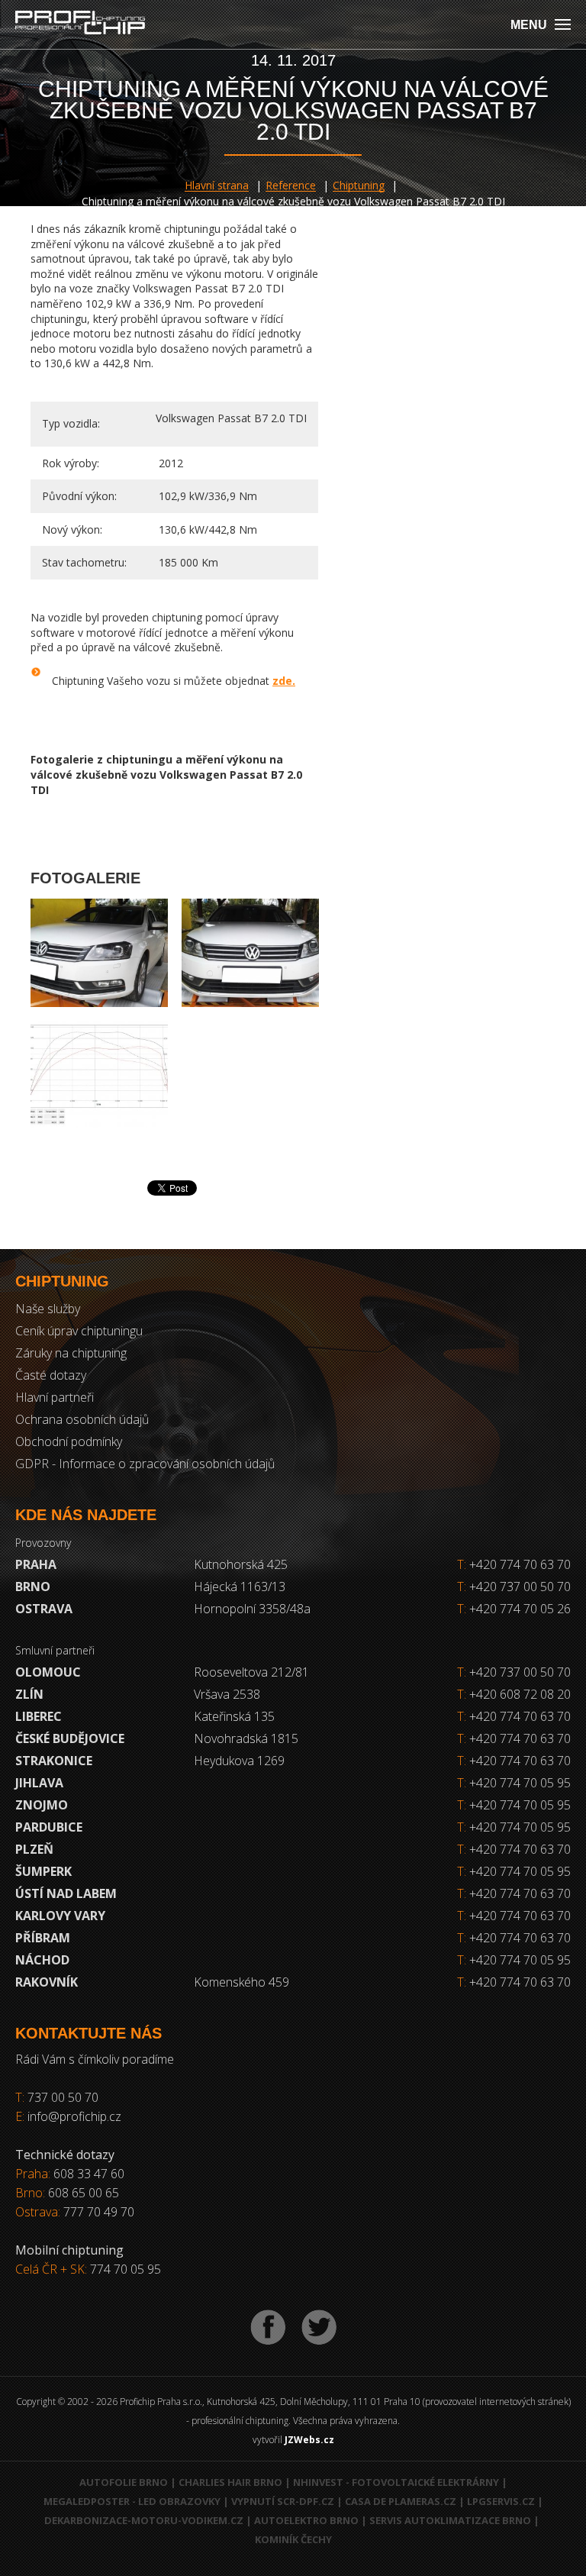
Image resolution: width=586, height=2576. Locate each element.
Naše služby (48, 1309)
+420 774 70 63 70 (514, 1564)
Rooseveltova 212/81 (251, 1672)
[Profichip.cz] (80, 24)
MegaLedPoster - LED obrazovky (132, 2501)
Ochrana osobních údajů (82, 1419)
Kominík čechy (293, 2539)
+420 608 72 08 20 (520, 1694)
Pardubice (49, 1827)
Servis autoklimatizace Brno (450, 2520)
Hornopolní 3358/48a (252, 1609)
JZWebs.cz (309, 2440)
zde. (284, 681)
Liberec (39, 1716)
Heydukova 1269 (239, 1761)
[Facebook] (268, 2327)
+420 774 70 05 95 (520, 1783)
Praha (36, 1564)
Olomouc (48, 1672)
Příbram (43, 1938)
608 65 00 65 (84, 2193)
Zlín (29, 1694)
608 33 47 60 (89, 2174)
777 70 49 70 (99, 2212)
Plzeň (34, 1849)
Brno (33, 1587)
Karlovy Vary (60, 1916)
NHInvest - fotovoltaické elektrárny (396, 2482)
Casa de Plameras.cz (401, 2501)
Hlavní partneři (55, 1397)
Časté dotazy (51, 1375)
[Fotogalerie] (99, 952)
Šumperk (43, 1871)
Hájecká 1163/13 (240, 1587)
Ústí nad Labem (66, 1893)
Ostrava (44, 1609)
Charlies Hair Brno (230, 2482)
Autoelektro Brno (306, 2520)
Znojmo (42, 1805)
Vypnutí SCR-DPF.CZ (283, 2501)
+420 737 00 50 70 (514, 1587)
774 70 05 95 (126, 2269)
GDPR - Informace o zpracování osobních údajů (145, 1464)
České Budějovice (70, 1738)
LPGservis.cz (501, 2501)
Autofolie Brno (124, 2482)
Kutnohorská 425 (241, 1564)
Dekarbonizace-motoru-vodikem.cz (144, 2520)
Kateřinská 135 (234, 1716)
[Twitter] (319, 2327)
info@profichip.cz (74, 2116)
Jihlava (39, 1783)
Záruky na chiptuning (71, 1353)
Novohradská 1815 (246, 1738)
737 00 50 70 (63, 2097)
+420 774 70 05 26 (514, 1609)
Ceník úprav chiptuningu (79, 1331)
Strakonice (54, 1761)
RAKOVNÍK (47, 1982)
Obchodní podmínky (69, 1441)
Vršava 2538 (227, 1694)
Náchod (42, 1960)
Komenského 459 (241, 1982)
